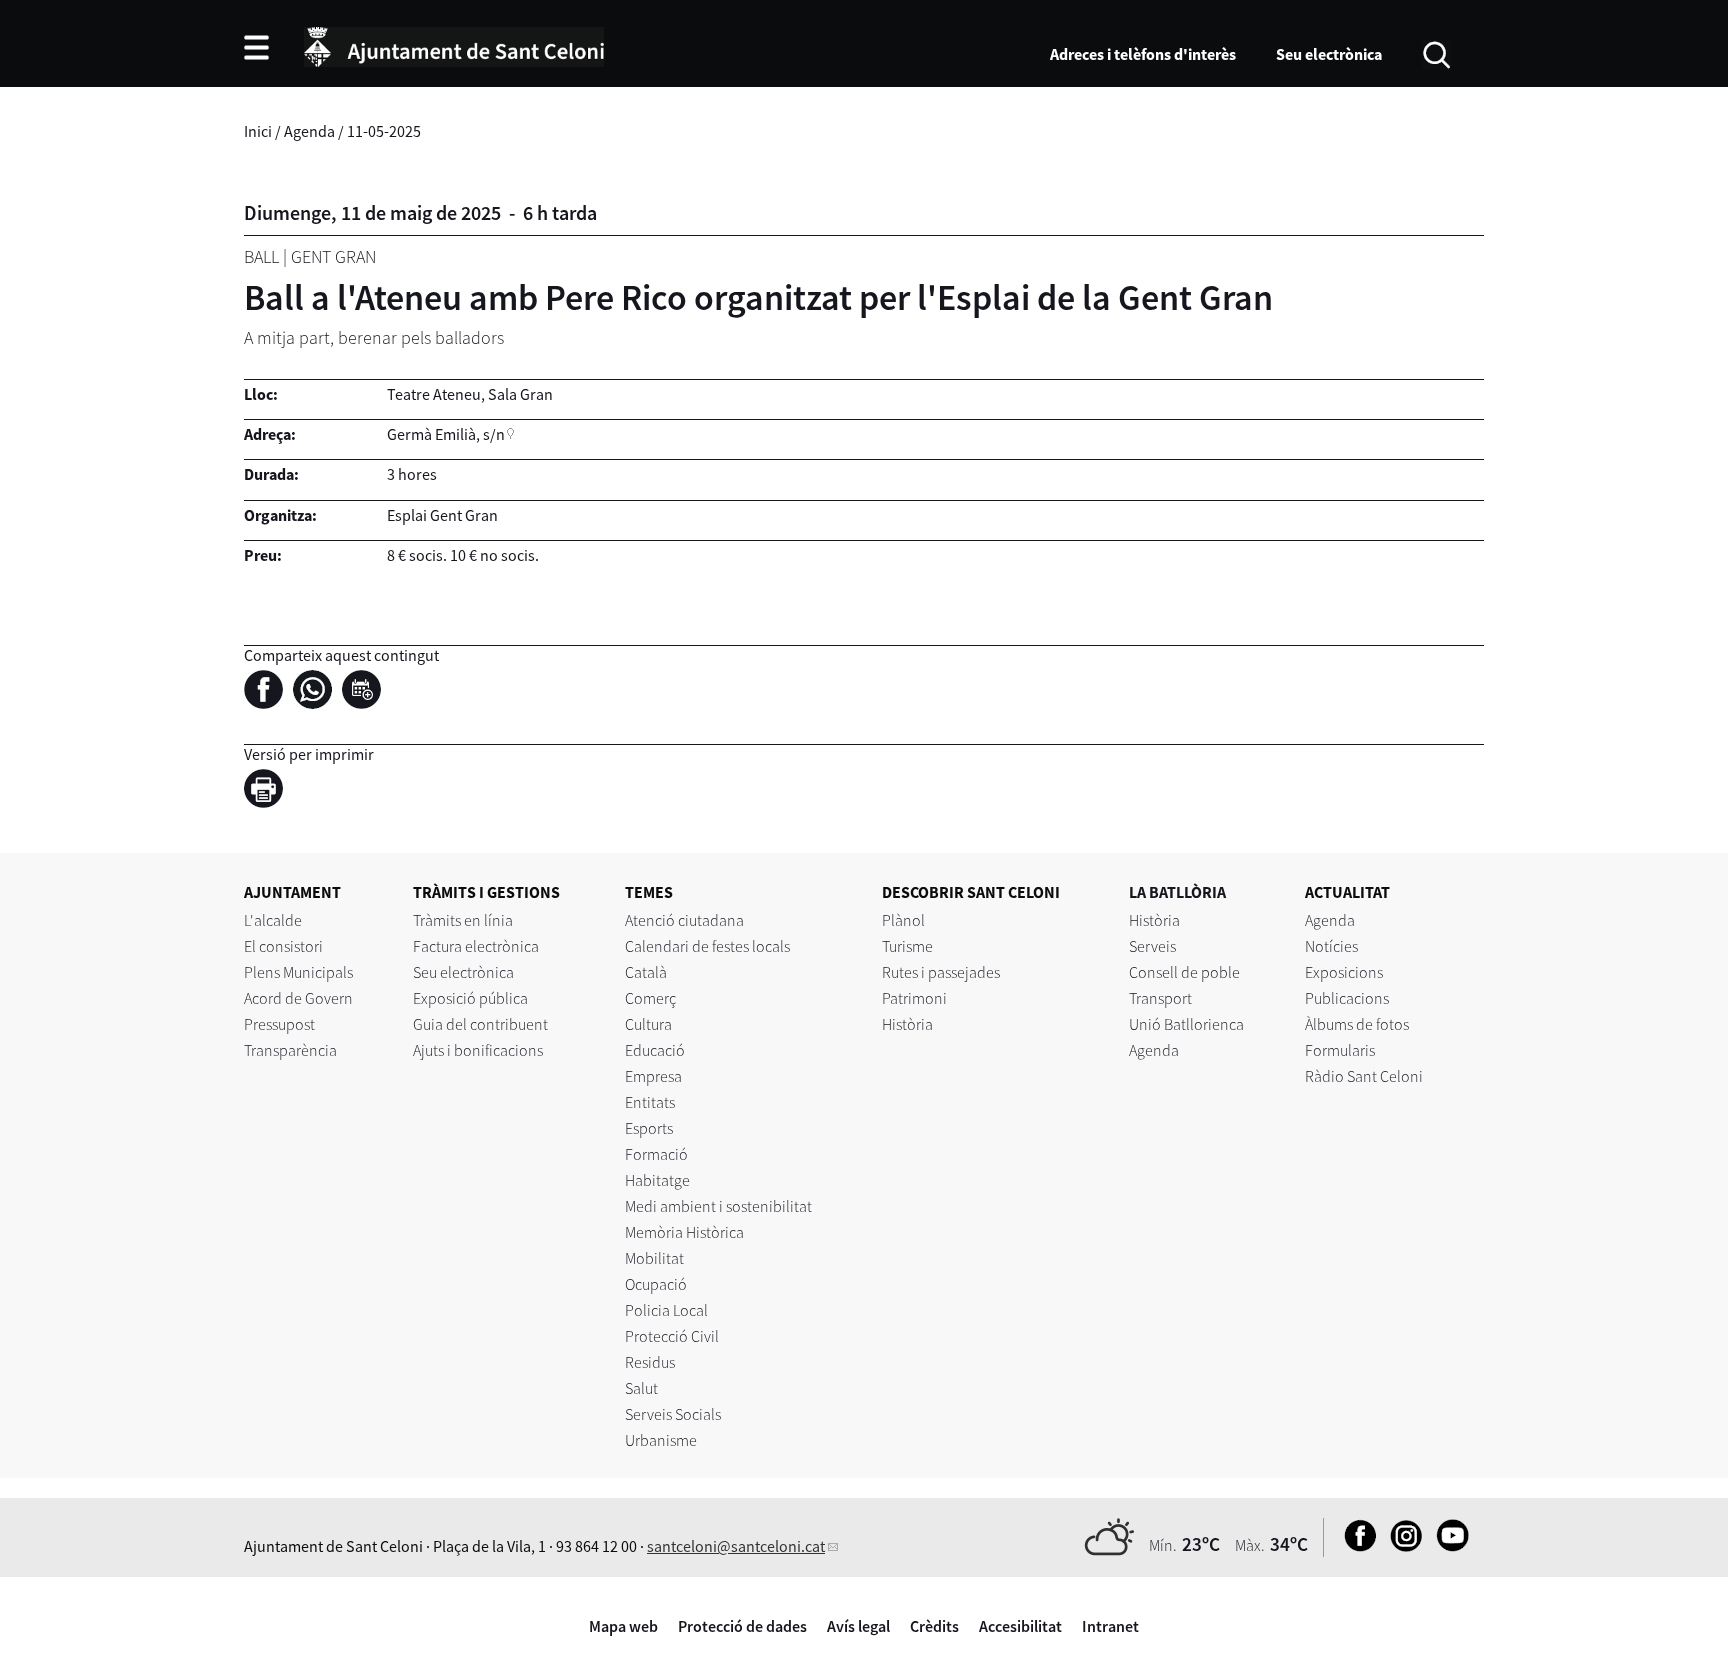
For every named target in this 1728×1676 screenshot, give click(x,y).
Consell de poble (1184, 972)
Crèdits (934, 1626)
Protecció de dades (742, 1626)
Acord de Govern (298, 998)
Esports (649, 1128)
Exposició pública (470, 998)
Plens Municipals (298, 972)
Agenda (309, 131)
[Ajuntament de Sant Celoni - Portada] (454, 44)
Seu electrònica (1329, 54)
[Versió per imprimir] (268, 792)
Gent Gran (333, 256)
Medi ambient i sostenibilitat (718, 1206)
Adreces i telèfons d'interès (1143, 54)
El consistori (283, 946)
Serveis (1152, 946)
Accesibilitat (1020, 1626)
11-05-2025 (384, 131)
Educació (655, 1050)
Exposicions (1344, 972)
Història (907, 1024)
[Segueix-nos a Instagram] (1401, 1546)
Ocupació (656, 1284)
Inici (258, 131)
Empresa (653, 1076)
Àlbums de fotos (1357, 1024)
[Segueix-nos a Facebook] (1355, 1546)
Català (646, 972)
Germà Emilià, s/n (446, 434)
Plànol (903, 920)
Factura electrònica (476, 946)
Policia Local (666, 1310)
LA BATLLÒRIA (1177, 892)
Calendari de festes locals (707, 946)
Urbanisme (661, 1440)
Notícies (1331, 946)
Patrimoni (914, 998)
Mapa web (623, 1626)
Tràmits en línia (463, 920)
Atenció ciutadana (684, 920)
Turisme (907, 946)
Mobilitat (654, 1258)
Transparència (290, 1050)
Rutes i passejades (941, 972)
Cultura (648, 1024)
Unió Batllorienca (1186, 1024)
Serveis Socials (673, 1414)
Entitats (650, 1102)
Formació (656, 1154)
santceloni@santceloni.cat (736, 1546)
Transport (1160, 998)
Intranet (1110, 1626)
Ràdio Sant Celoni (1364, 1076)
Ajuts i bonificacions (478, 1050)
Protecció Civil (672, 1336)
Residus (650, 1362)
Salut (641, 1388)
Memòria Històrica (684, 1232)
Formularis (1340, 1050)
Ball (261, 256)
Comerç (650, 998)
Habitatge (657, 1180)
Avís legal (858, 1626)
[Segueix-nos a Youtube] (1447, 1546)
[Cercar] (1436, 53)
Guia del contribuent (480, 1024)
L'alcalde (273, 920)
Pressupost (279, 1024)
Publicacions (1347, 998)
